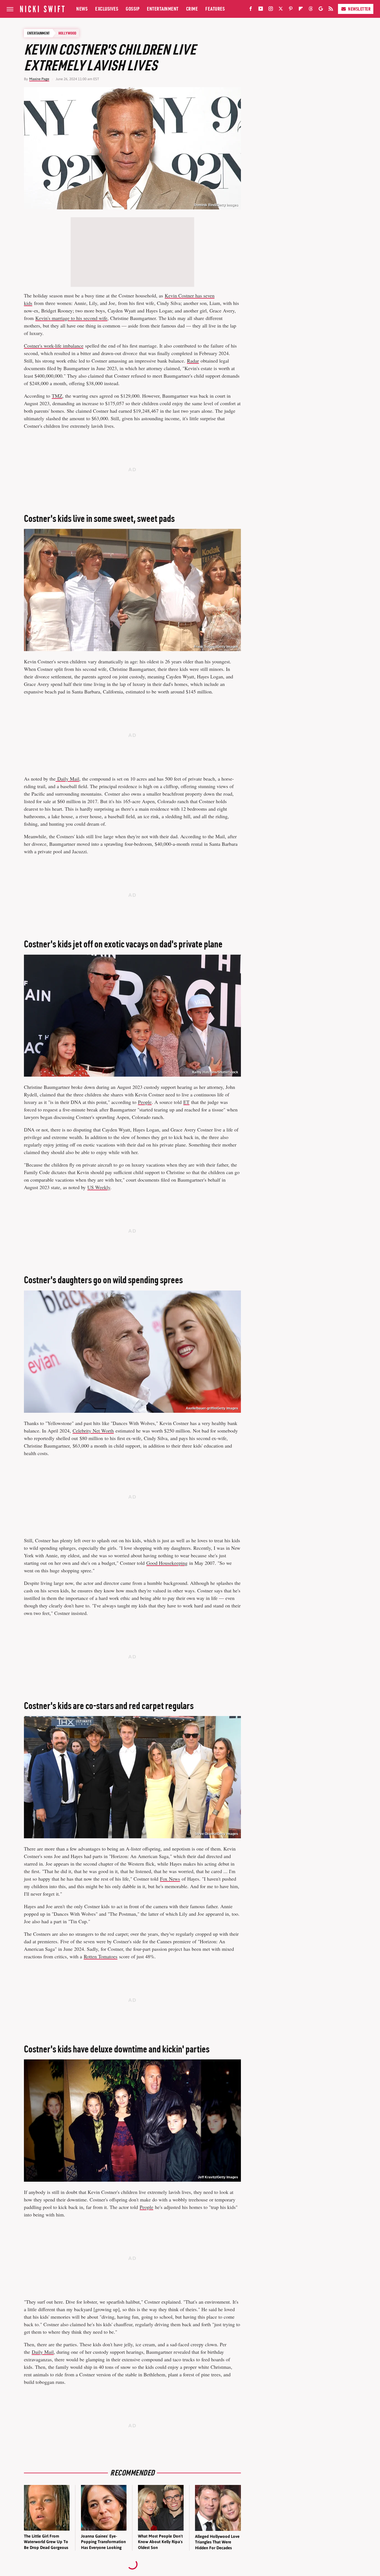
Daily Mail (67, 779)
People (145, 1102)
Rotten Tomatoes (101, 1956)
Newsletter (359, 9)
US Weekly (99, 1187)
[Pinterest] (291, 10)
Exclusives (107, 9)
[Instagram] (271, 10)
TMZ (57, 396)
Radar (193, 361)
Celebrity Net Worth (93, 1431)
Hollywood (67, 33)
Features (215, 9)
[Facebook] (251, 10)
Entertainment (163, 9)
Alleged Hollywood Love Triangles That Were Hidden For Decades (217, 2542)
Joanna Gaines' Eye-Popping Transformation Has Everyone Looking (103, 2542)
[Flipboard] (301, 10)
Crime (192, 9)
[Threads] (311, 10)
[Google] (321, 10)
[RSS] (331, 10)
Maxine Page (39, 79)
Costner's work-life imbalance (54, 346)
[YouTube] (261, 10)
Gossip (133, 9)
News (82, 9)
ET (186, 1102)
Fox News (170, 1879)
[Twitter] (281, 10)
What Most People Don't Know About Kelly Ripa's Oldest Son (160, 2542)
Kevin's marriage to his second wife (71, 318)
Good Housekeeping (167, 1563)
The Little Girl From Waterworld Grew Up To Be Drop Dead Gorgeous (46, 2542)
